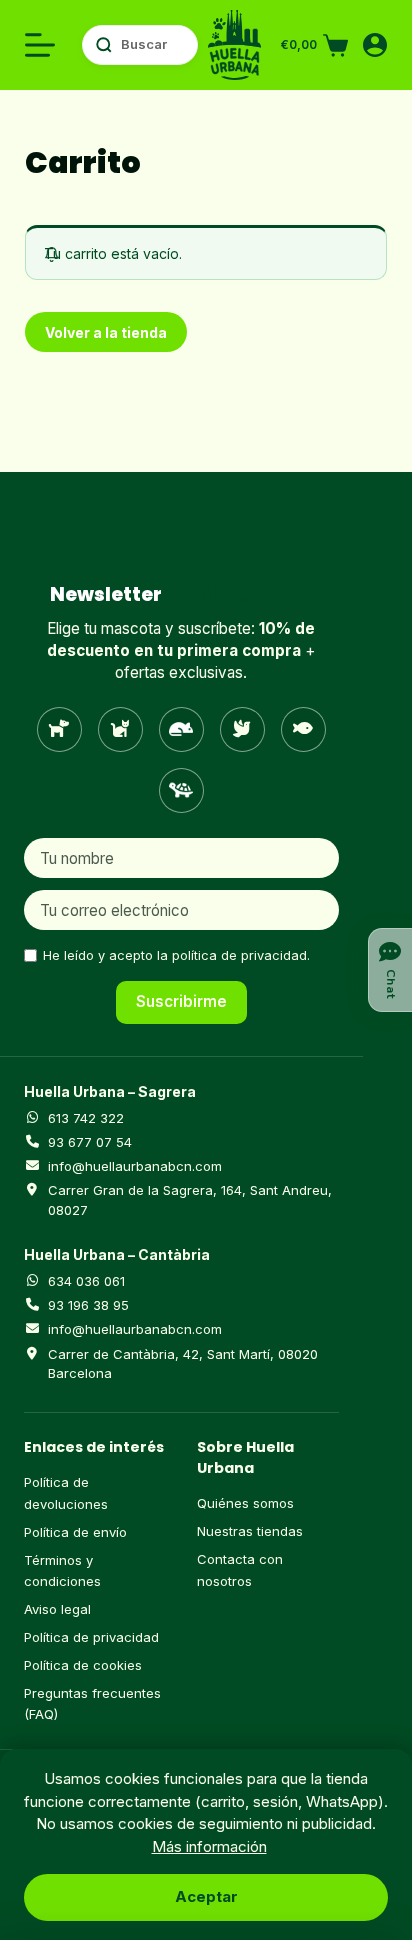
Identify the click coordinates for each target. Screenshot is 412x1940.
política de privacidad (239, 955)
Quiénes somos (245, 1503)
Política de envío (75, 1532)
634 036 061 (86, 1281)
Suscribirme (181, 1001)
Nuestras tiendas (250, 1531)
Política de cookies (83, 1665)
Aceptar (206, 1896)
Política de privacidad (91, 1637)
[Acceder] (375, 45)
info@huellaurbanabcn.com (135, 1166)
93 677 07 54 (90, 1142)
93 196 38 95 (88, 1305)
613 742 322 (86, 1118)
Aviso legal (57, 1609)
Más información (209, 1846)
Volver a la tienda (106, 332)
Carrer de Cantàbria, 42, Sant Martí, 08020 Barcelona (183, 1364)
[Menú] (40, 45)
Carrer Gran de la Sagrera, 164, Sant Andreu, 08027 (190, 1200)
